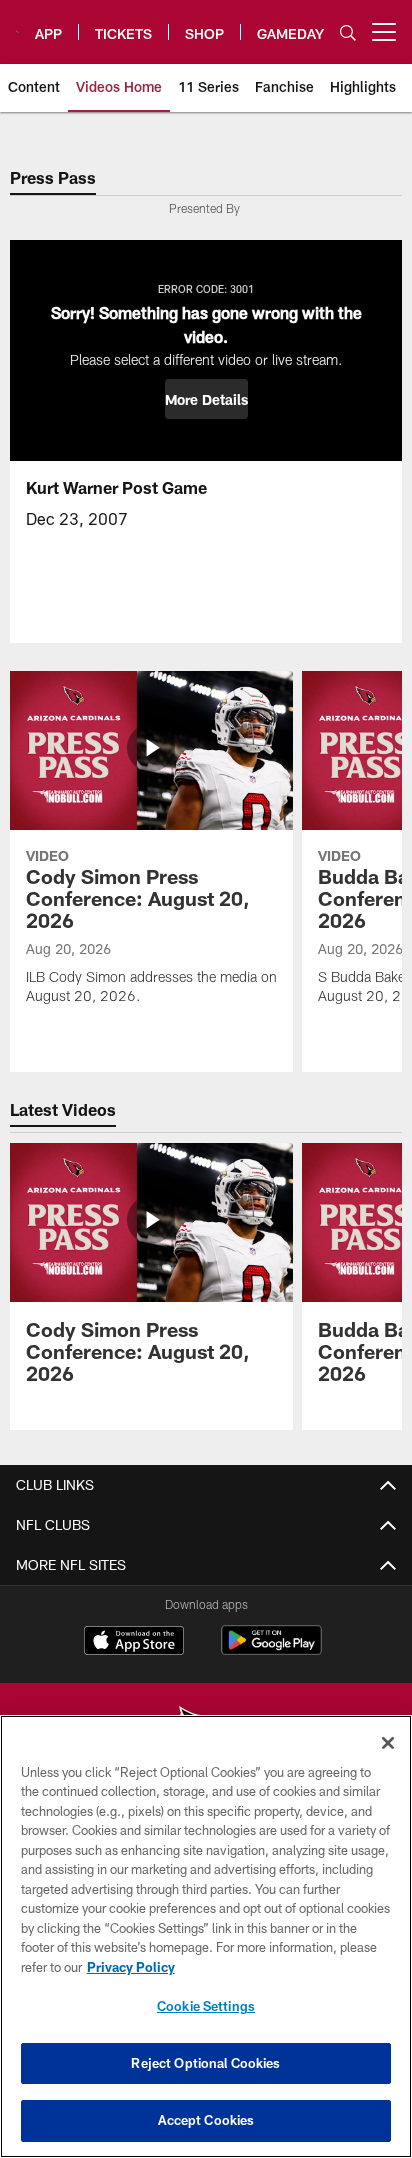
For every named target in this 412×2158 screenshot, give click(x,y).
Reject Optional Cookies (205, 2063)
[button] (206, 399)
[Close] (388, 1743)
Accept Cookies (206, 2120)
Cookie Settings (206, 2006)
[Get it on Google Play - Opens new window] (271, 1650)
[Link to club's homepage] (17, 24)
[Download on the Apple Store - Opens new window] (134, 1643)
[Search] (348, 32)
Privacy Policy (131, 1967)
